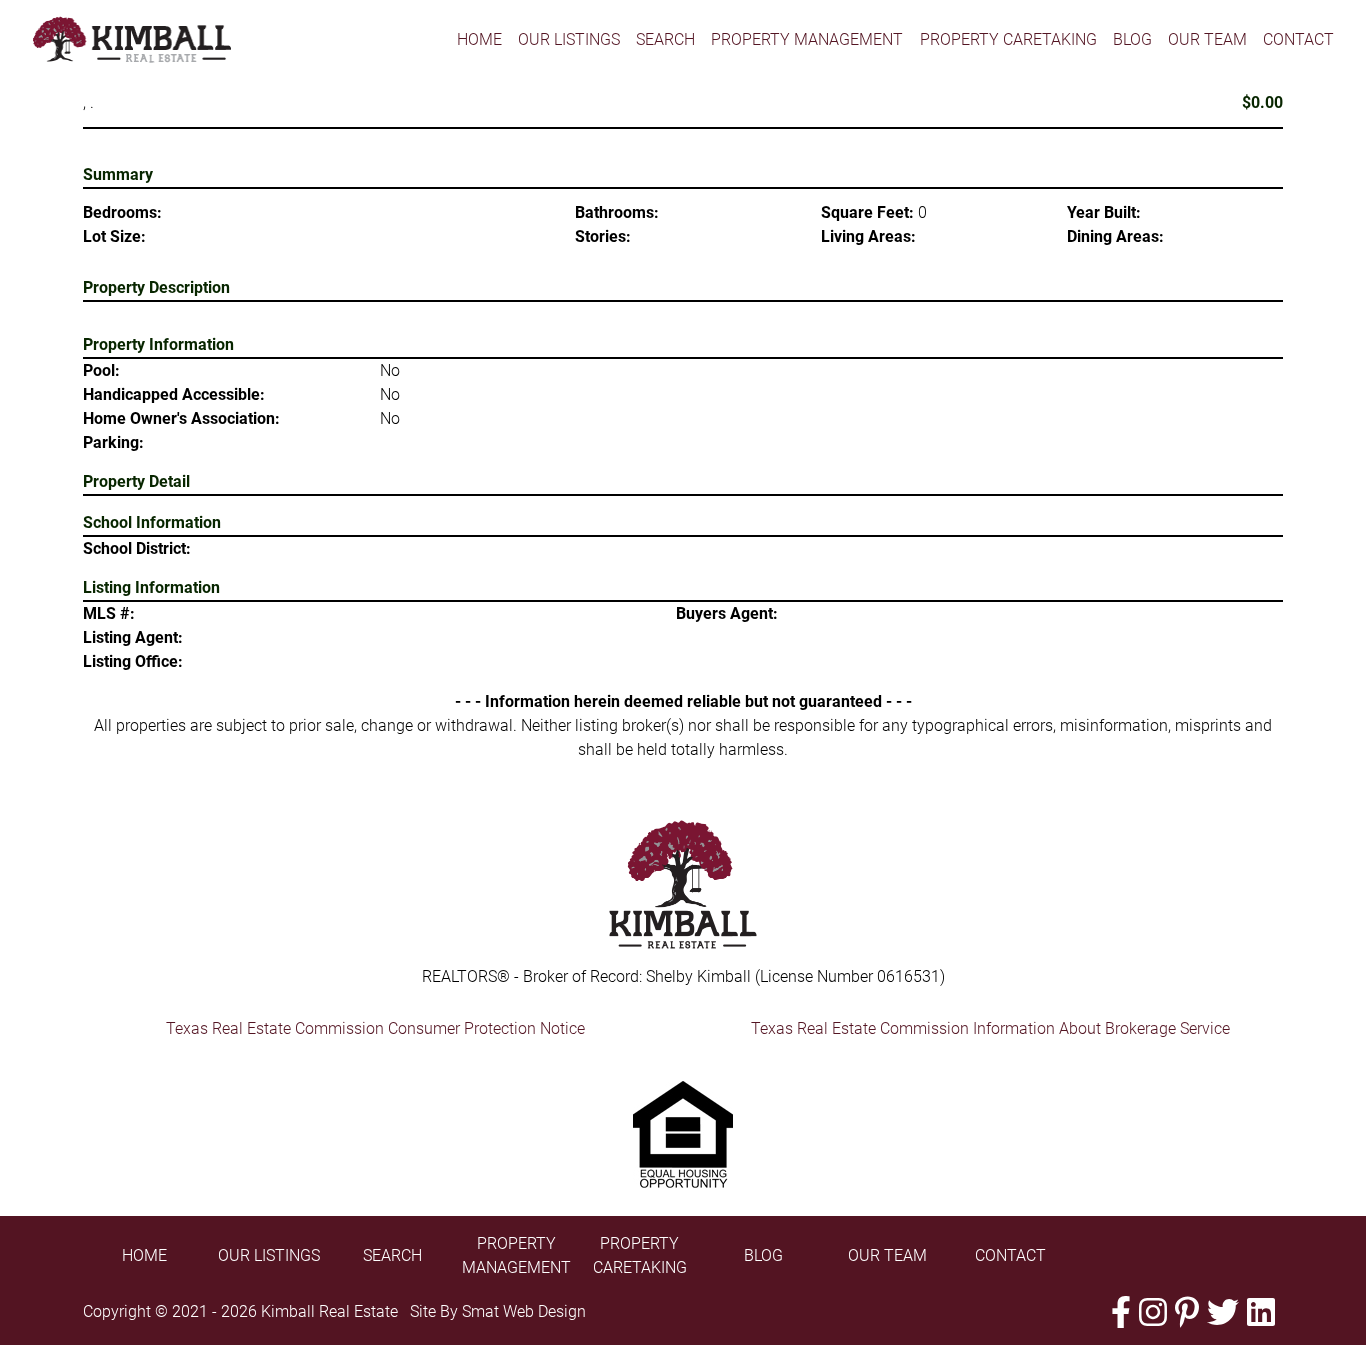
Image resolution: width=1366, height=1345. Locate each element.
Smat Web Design (524, 1311)
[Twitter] (1223, 1312)
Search (665, 39)
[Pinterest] (1187, 1312)
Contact (1298, 39)
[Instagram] (1153, 1312)
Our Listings (569, 39)
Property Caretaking (1008, 39)
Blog (1132, 39)
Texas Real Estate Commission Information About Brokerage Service (990, 1028)
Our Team (1207, 39)
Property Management (807, 39)
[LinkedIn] (1261, 1312)
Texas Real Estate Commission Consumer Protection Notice (375, 1028)
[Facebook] (1121, 1312)
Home (479, 39)
